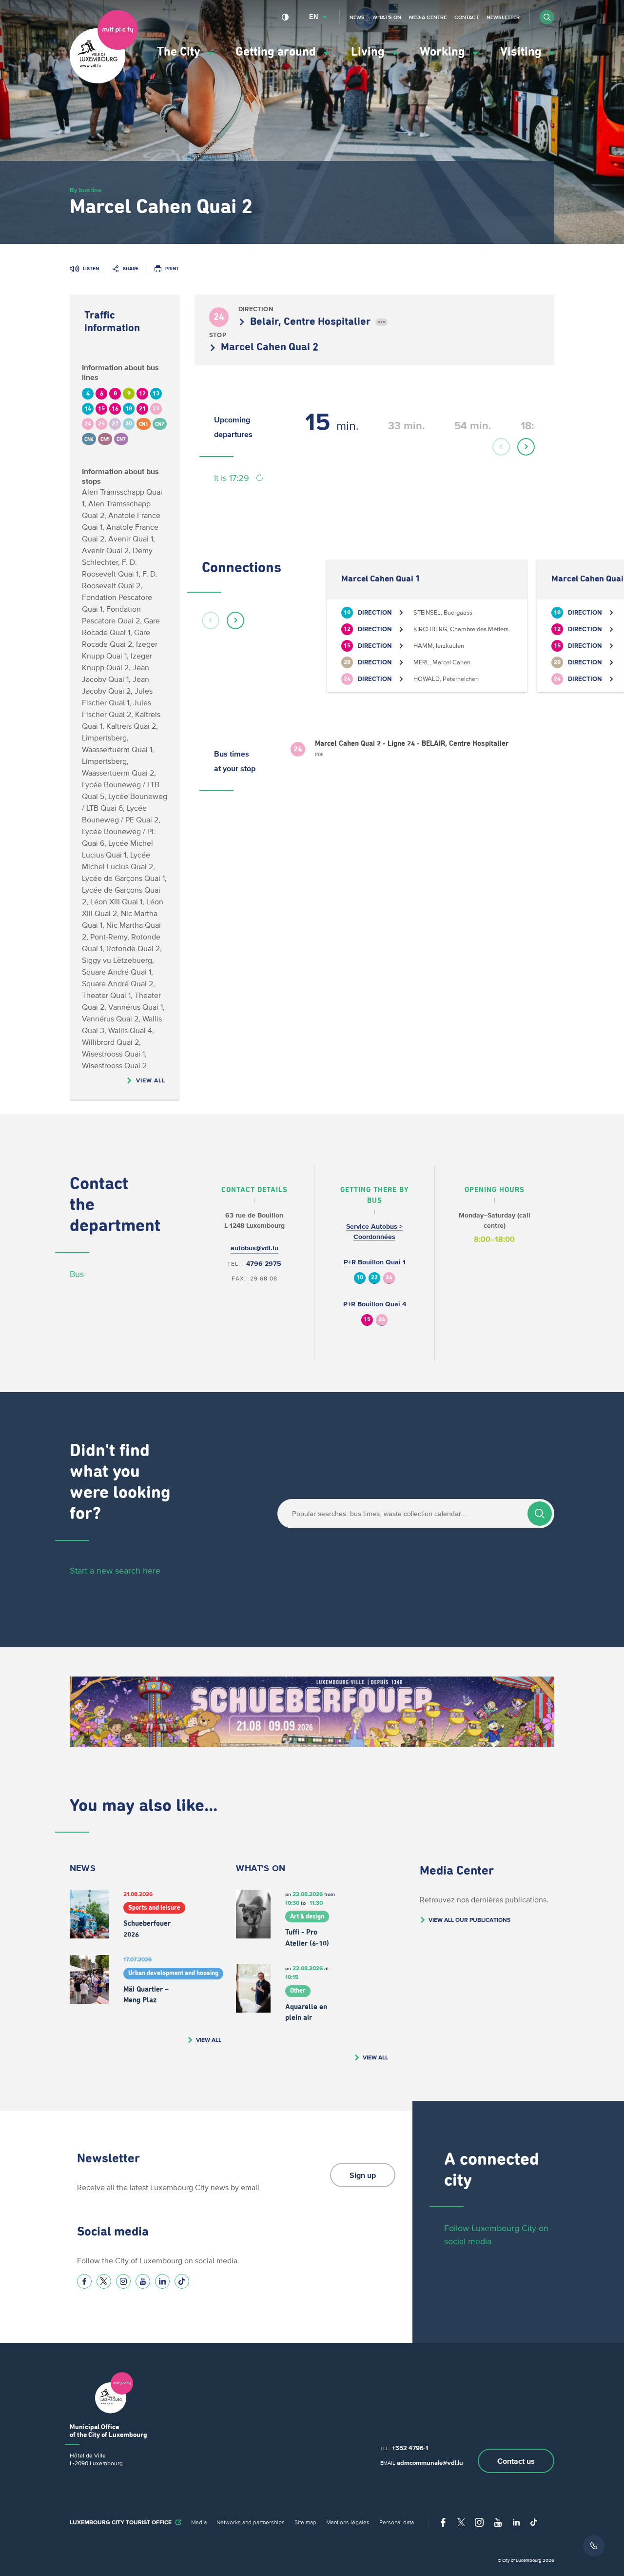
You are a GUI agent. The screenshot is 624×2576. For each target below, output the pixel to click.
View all (151, 1080)
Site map (305, 2522)
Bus (77, 1274)
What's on (387, 17)
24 (389, 1278)
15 (367, 1320)
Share (131, 269)
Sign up (363, 2175)
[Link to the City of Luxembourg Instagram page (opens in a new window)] (123, 2281)
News (357, 17)
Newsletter (503, 17)
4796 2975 (264, 1264)
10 (360, 1278)
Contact (467, 17)
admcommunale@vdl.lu (430, 2463)
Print (172, 269)
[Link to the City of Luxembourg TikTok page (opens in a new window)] (182, 2281)
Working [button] (444, 52)
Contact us (516, 2461)
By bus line (86, 190)
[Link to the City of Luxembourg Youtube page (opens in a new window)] (143, 2281)
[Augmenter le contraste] (285, 17)
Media (199, 2522)
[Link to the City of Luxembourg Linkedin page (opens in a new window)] (162, 2281)
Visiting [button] (522, 52)
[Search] (540, 1514)
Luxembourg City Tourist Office (121, 2522)
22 (374, 1278)
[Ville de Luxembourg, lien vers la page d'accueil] (104, 81)
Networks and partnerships (251, 2522)
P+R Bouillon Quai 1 (375, 1262)
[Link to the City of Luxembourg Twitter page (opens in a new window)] (104, 2281)
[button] (547, 17)
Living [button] (369, 52)
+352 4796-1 (410, 2448)
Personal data (397, 2522)
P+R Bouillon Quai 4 (375, 1304)
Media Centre (428, 17)
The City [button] (180, 52)
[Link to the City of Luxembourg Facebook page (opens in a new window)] (84, 2281)
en (313, 17)
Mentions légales (348, 2522)
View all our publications (469, 1920)
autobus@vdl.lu (254, 1248)
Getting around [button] (277, 52)
